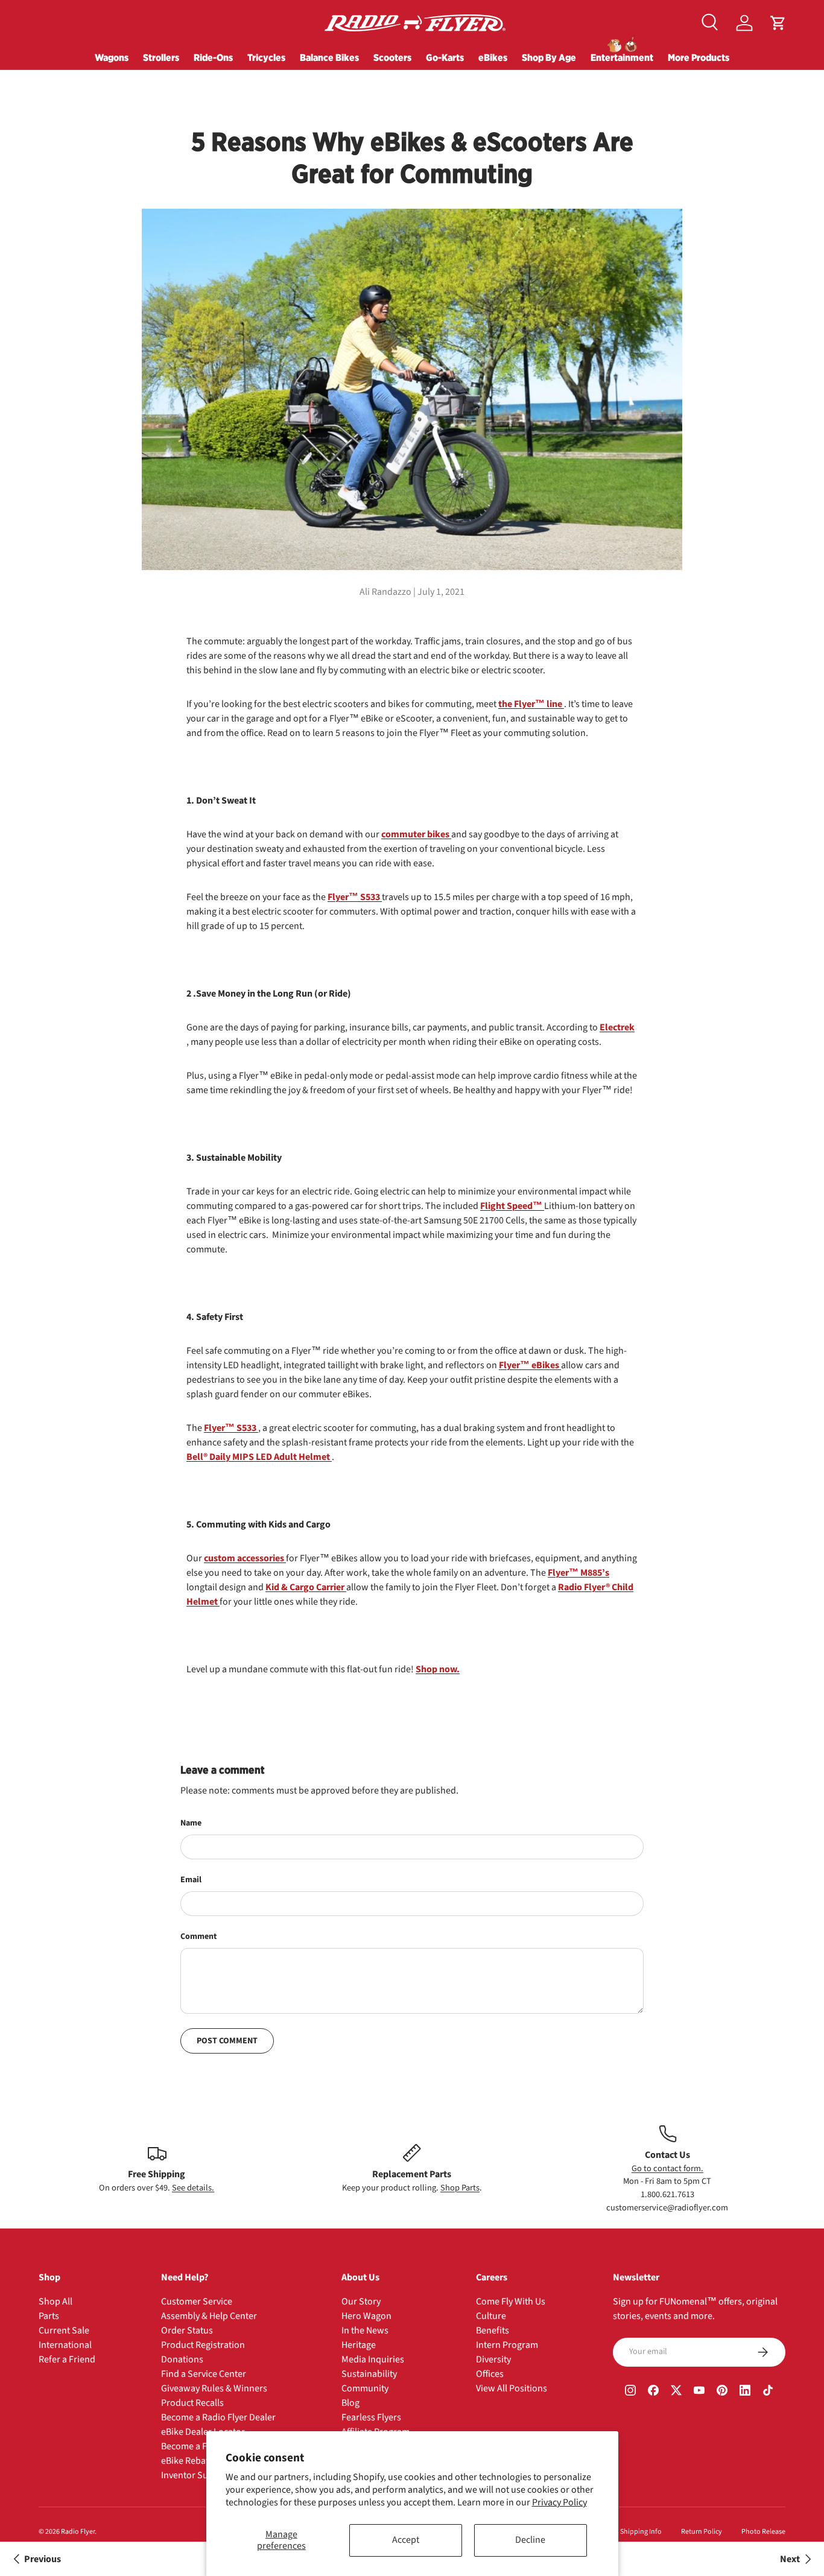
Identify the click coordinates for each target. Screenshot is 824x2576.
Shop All (55, 2302)
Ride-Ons (213, 57)
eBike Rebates (189, 2461)
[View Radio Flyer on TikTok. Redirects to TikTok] (768, 2392)
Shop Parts (460, 2188)
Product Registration (203, 2345)
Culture (491, 2316)
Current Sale (64, 2330)
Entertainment (622, 57)
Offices (490, 2374)
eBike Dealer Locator (203, 2432)
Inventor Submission (203, 2475)
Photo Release (763, 2532)
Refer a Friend (67, 2359)
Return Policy (702, 2532)
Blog (350, 2403)
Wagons (112, 57)
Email (191, 1880)
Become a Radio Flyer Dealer (218, 2417)
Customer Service (197, 2302)
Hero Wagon (366, 2316)
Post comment (227, 2041)
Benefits (493, 2330)
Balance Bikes (329, 57)
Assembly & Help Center (209, 2316)
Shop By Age (549, 57)
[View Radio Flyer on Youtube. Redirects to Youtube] (699, 2392)
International (65, 2345)
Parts (49, 2316)
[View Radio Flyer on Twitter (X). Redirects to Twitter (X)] (676, 2392)
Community (365, 2388)
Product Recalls (192, 2403)
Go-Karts (445, 57)
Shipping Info (641, 2532)
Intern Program (507, 2345)
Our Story (361, 2302)
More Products (699, 57)
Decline (530, 2540)
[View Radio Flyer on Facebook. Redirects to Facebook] (653, 2392)
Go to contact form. (667, 2168)
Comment (198, 1937)
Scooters (392, 57)
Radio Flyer (78, 2532)
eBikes (493, 57)
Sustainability (369, 2374)
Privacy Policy (559, 2502)
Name (191, 1823)
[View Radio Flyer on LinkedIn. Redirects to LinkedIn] (745, 2392)
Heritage (359, 2345)
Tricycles (266, 57)
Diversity (493, 2359)
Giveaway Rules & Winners (214, 2388)
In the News (365, 2330)
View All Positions (512, 2388)
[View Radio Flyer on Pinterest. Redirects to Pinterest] (722, 2392)
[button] (778, 23)
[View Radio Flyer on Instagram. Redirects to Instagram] (630, 2392)
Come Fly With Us (511, 2302)
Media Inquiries (373, 2359)
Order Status (187, 2330)
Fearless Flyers (371, 2417)
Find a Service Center (204, 2374)
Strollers (161, 57)
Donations (182, 2359)
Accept (406, 2540)
